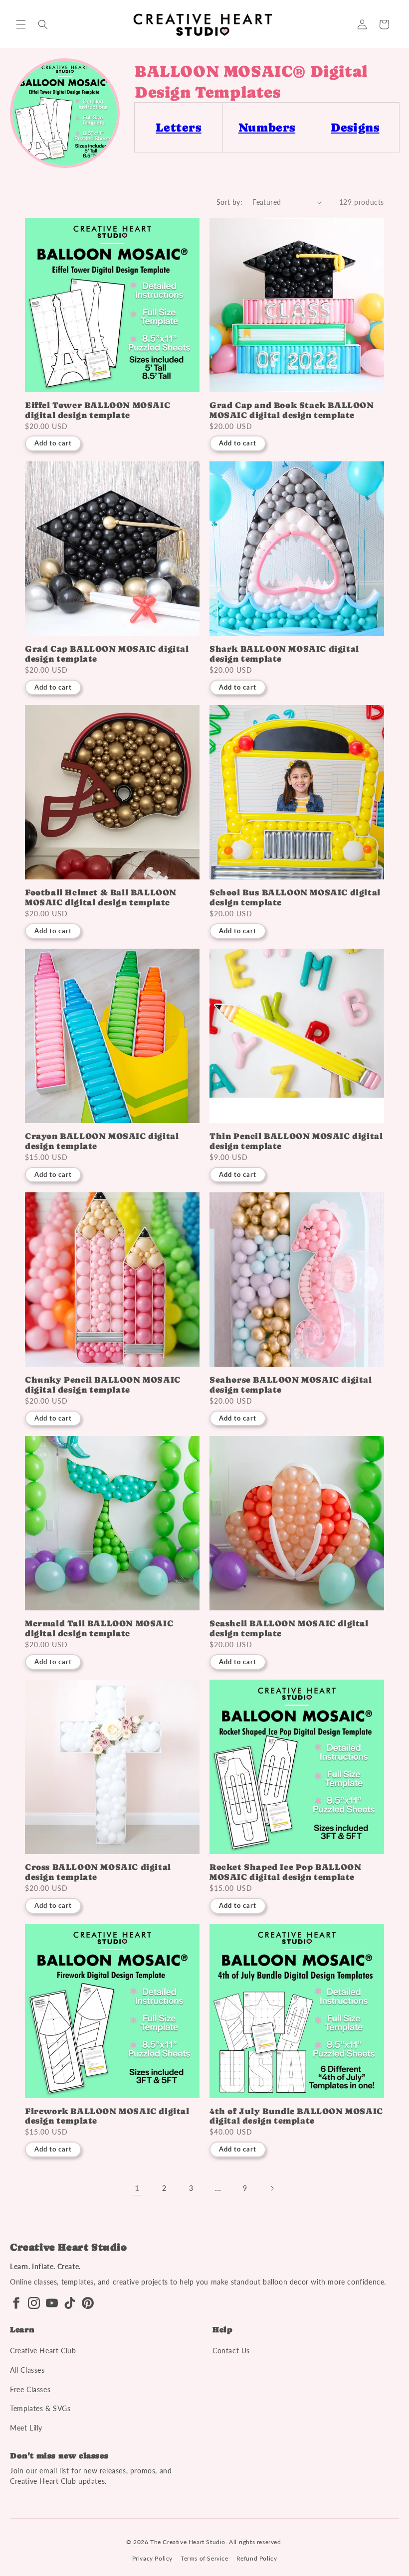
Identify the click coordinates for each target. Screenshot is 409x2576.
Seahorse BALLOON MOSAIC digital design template (291, 1385)
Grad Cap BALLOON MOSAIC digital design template (107, 654)
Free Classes (30, 2389)
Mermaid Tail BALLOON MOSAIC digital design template (99, 1629)
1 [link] (137, 2188)
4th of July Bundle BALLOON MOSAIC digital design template (296, 2116)
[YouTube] (52, 2303)
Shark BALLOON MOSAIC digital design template (284, 654)
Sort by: (229, 202)
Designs (355, 127)
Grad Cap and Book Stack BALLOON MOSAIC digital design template (292, 410)
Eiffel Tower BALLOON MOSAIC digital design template (98, 410)
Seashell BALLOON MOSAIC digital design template (289, 1629)
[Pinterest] (88, 2303)
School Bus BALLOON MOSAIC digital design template (295, 898)
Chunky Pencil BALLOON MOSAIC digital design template (103, 1385)
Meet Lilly (26, 2428)
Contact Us (231, 2351)
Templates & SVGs (40, 2408)
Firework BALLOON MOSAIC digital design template (107, 2116)
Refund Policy (257, 2558)
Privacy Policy (152, 2558)
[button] (21, 24)
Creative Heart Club (43, 2351)
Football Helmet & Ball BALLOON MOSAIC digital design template (101, 898)
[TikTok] (70, 2303)
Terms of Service (204, 2558)
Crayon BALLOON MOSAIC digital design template (102, 1141)
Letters (178, 127)
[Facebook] (16, 2303)
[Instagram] (34, 2303)
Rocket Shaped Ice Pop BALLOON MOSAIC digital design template (285, 1872)
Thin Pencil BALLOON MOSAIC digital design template (296, 1141)
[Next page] (272, 2188)
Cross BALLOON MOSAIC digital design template (98, 1872)
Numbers (267, 127)
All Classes (27, 2370)
